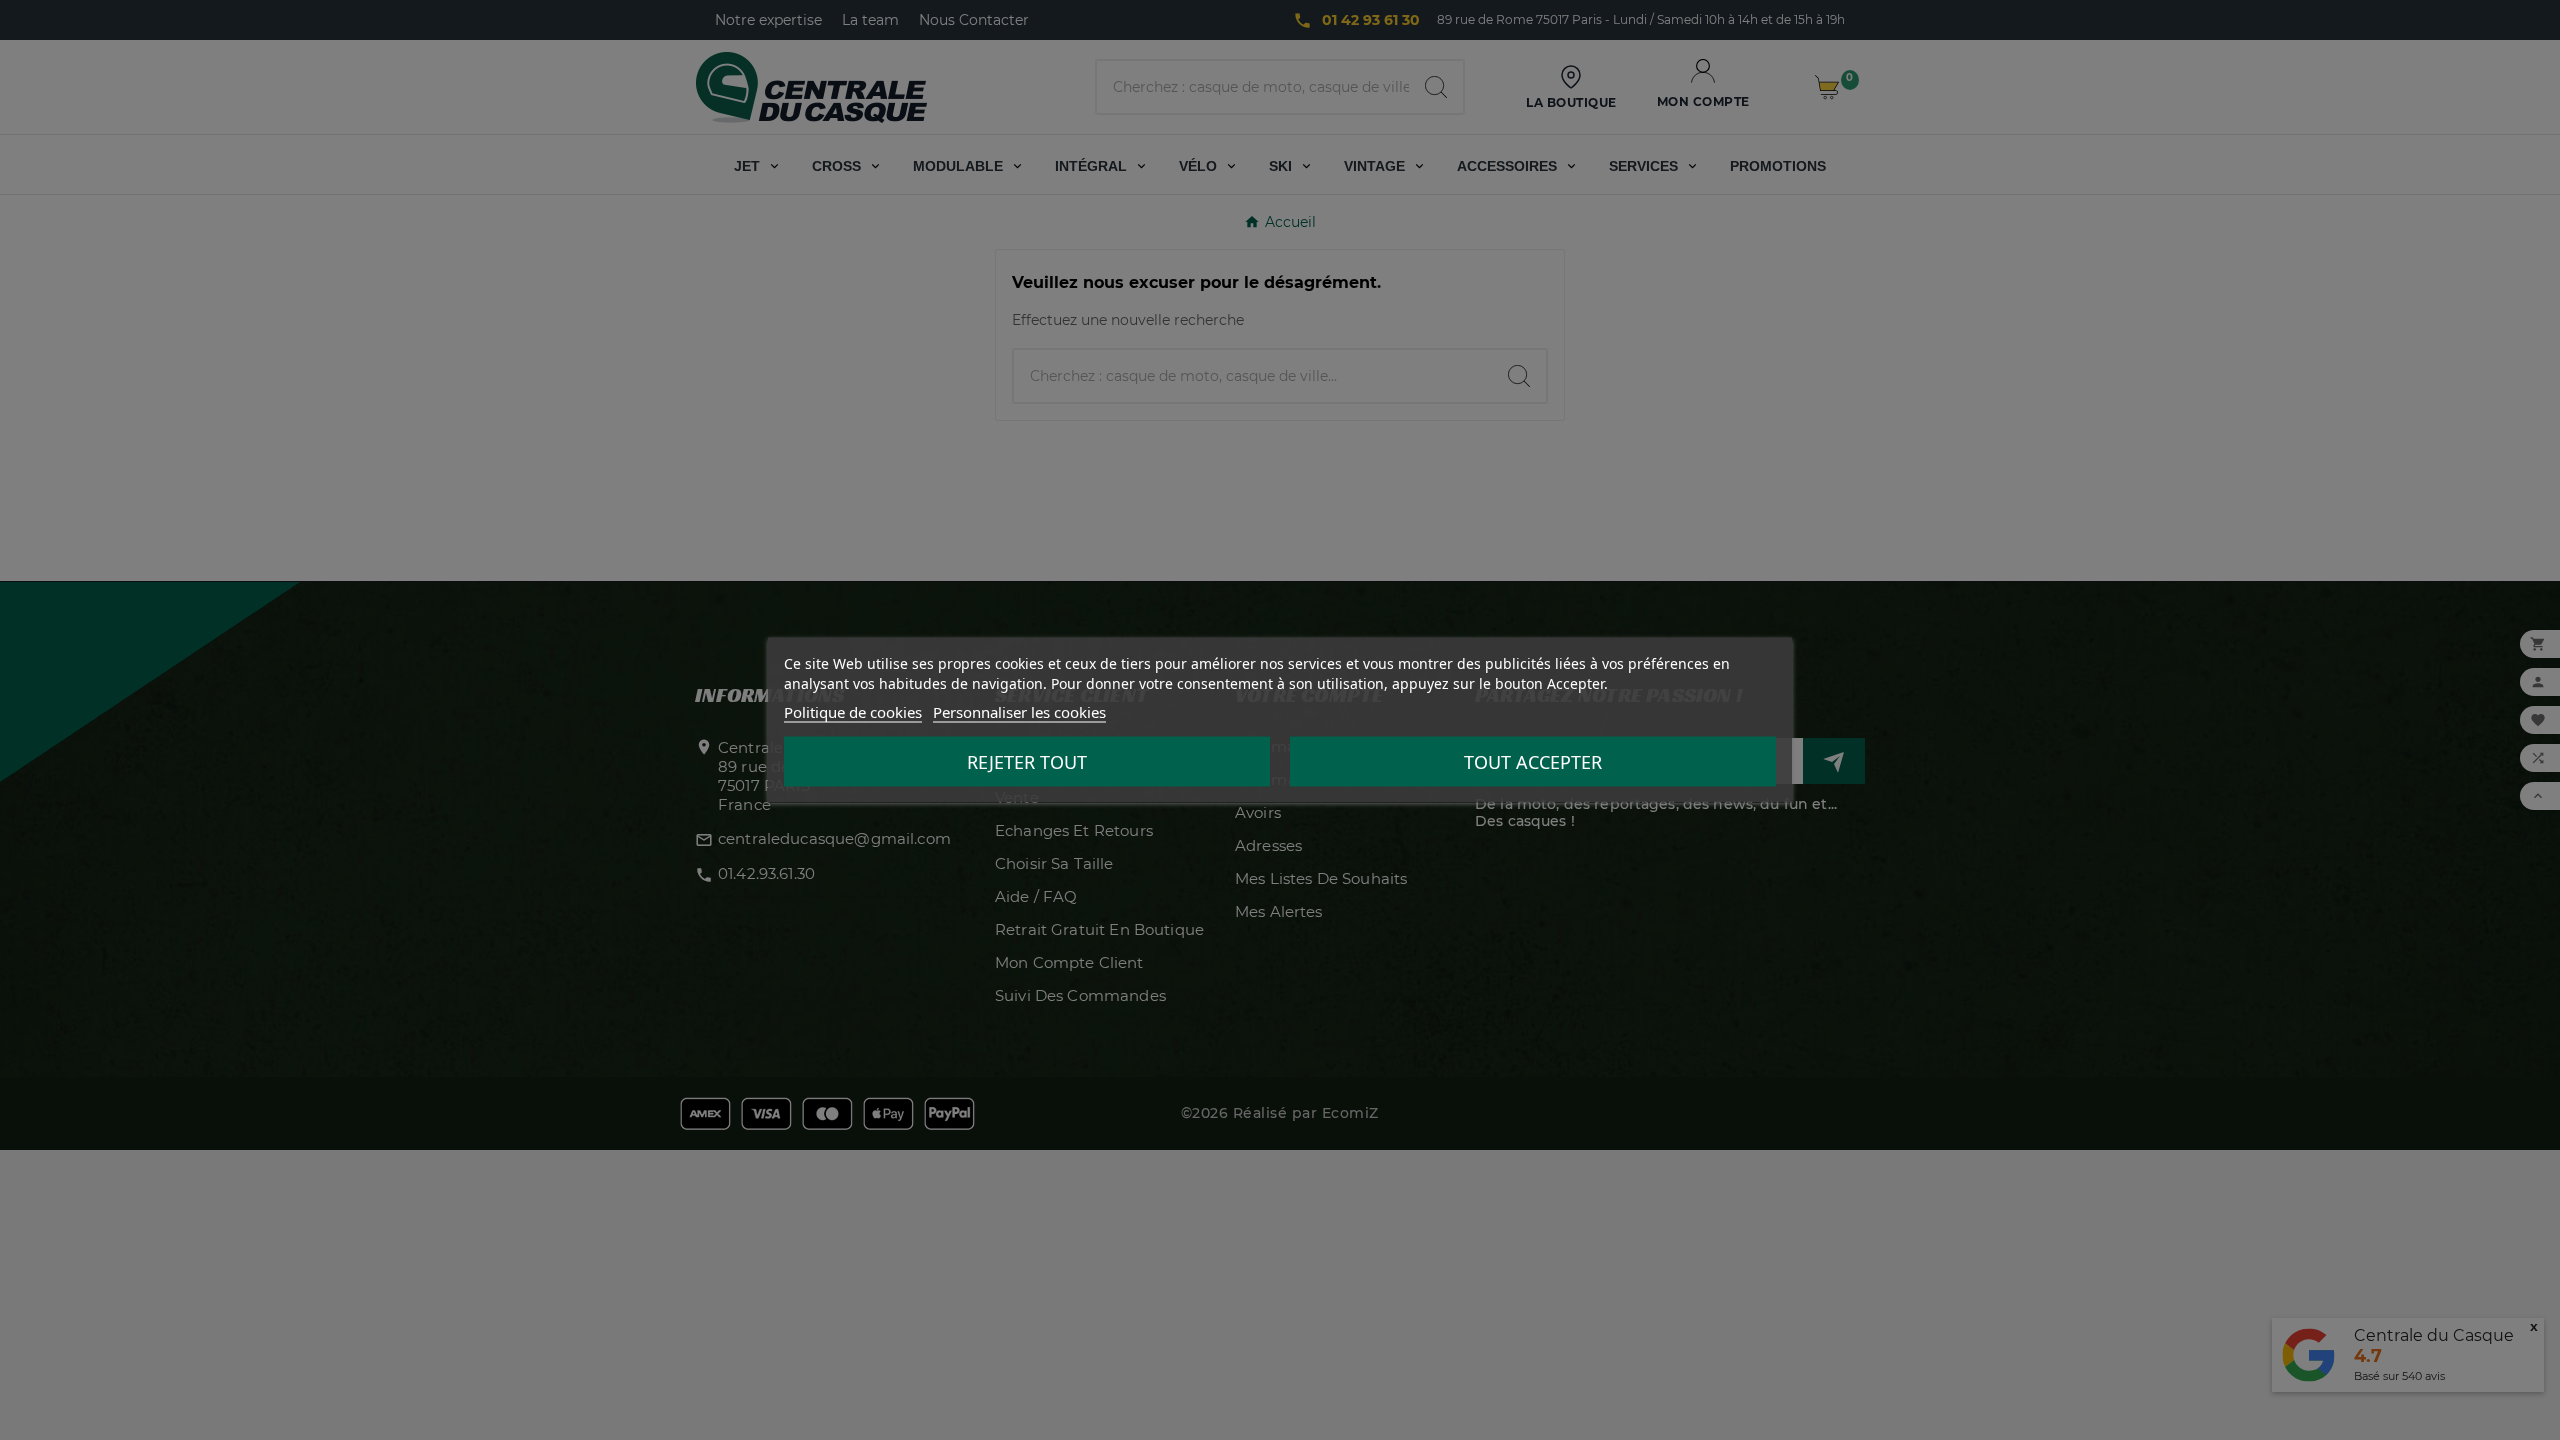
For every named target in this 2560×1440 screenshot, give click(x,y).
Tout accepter (1533, 762)
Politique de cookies (853, 712)
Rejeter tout (1027, 762)
